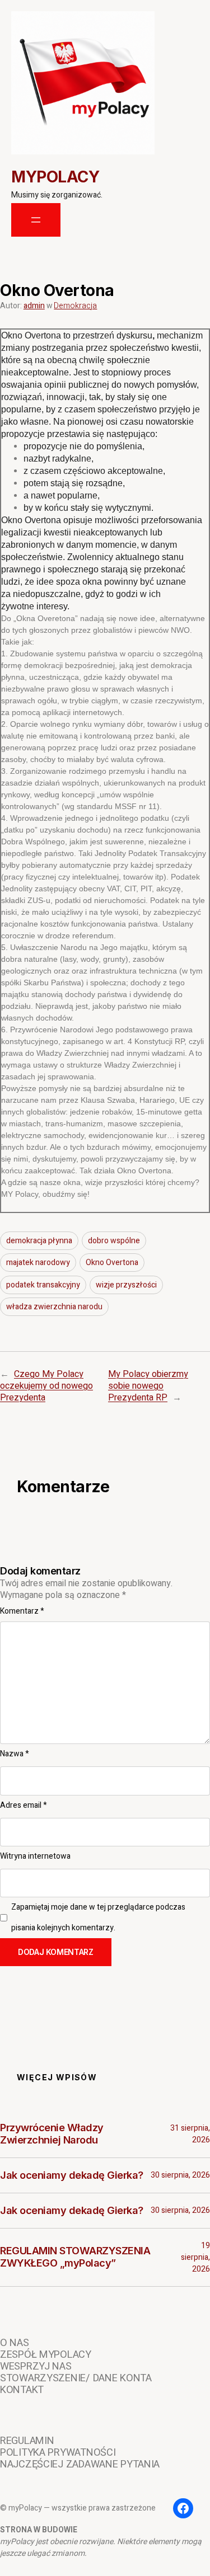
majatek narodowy (38, 1263)
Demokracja (75, 306)
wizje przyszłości (126, 1285)
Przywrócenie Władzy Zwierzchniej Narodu (52, 2134)
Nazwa (15, 1754)
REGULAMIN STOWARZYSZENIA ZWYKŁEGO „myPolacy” (75, 2257)
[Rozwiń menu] (36, 220)
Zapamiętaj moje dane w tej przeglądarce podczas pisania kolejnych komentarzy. (98, 1917)
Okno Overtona (112, 1263)
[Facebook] (183, 2508)
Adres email (24, 1805)
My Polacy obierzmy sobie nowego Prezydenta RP (148, 1386)
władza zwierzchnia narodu (54, 1307)
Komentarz (22, 1611)
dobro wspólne (114, 1241)
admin (34, 306)
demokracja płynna (39, 1241)
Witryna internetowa (35, 1856)
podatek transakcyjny (43, 1285)
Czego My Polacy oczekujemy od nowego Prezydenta (46, 1386)
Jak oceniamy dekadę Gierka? (72, 2175)
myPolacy (55, 177)
